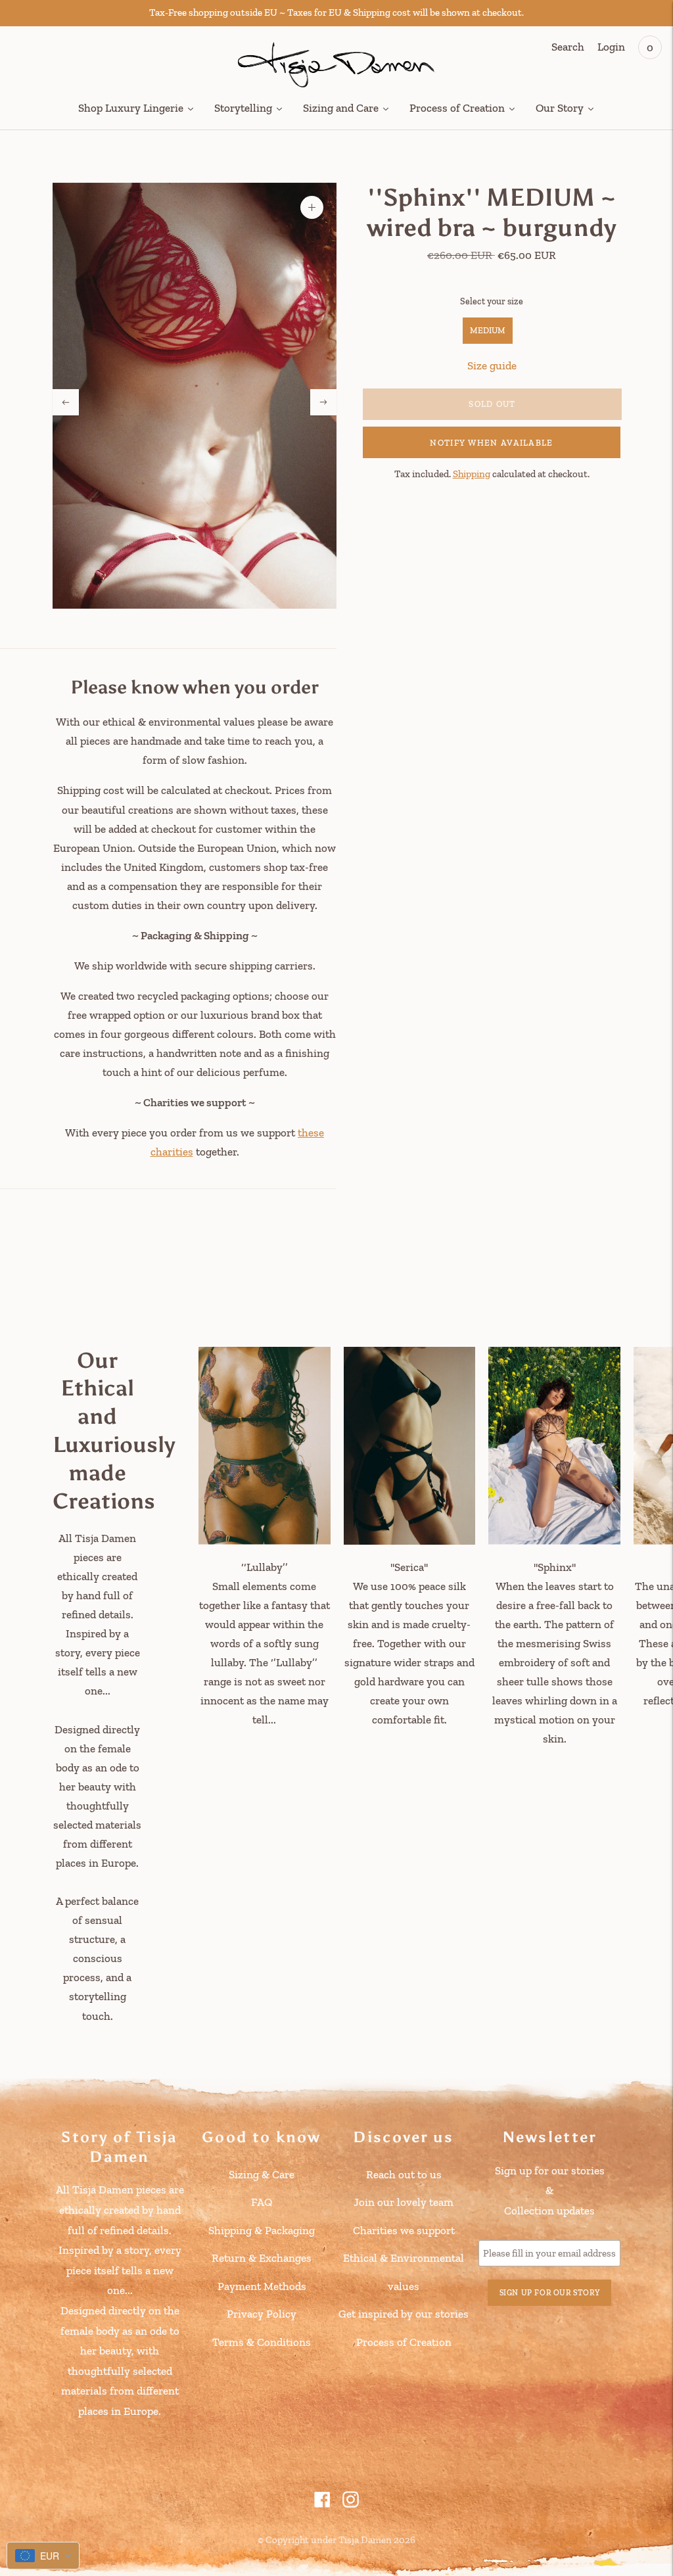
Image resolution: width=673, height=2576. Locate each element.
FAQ (262, 2202)
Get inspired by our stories (404, 2314)
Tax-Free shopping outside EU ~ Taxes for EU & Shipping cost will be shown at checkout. (336, 12)
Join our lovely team (404, 2202)
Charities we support (404, 2230)
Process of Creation (404, 2342)
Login (611, 47)
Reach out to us (404, 2174)
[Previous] (66, 402)
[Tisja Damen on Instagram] (351, 2504)
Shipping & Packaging (262, 2230)
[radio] (488, 331)
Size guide (492, 365)
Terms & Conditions (262, 2342)
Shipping (472, 474)
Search (568, 47)
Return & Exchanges (262, 2258)
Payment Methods (262, 2286)
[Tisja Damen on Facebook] (322, 2504)
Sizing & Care (262, 2174)
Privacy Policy (262, 2314)
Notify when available (491, 443)
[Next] (323, 402)
